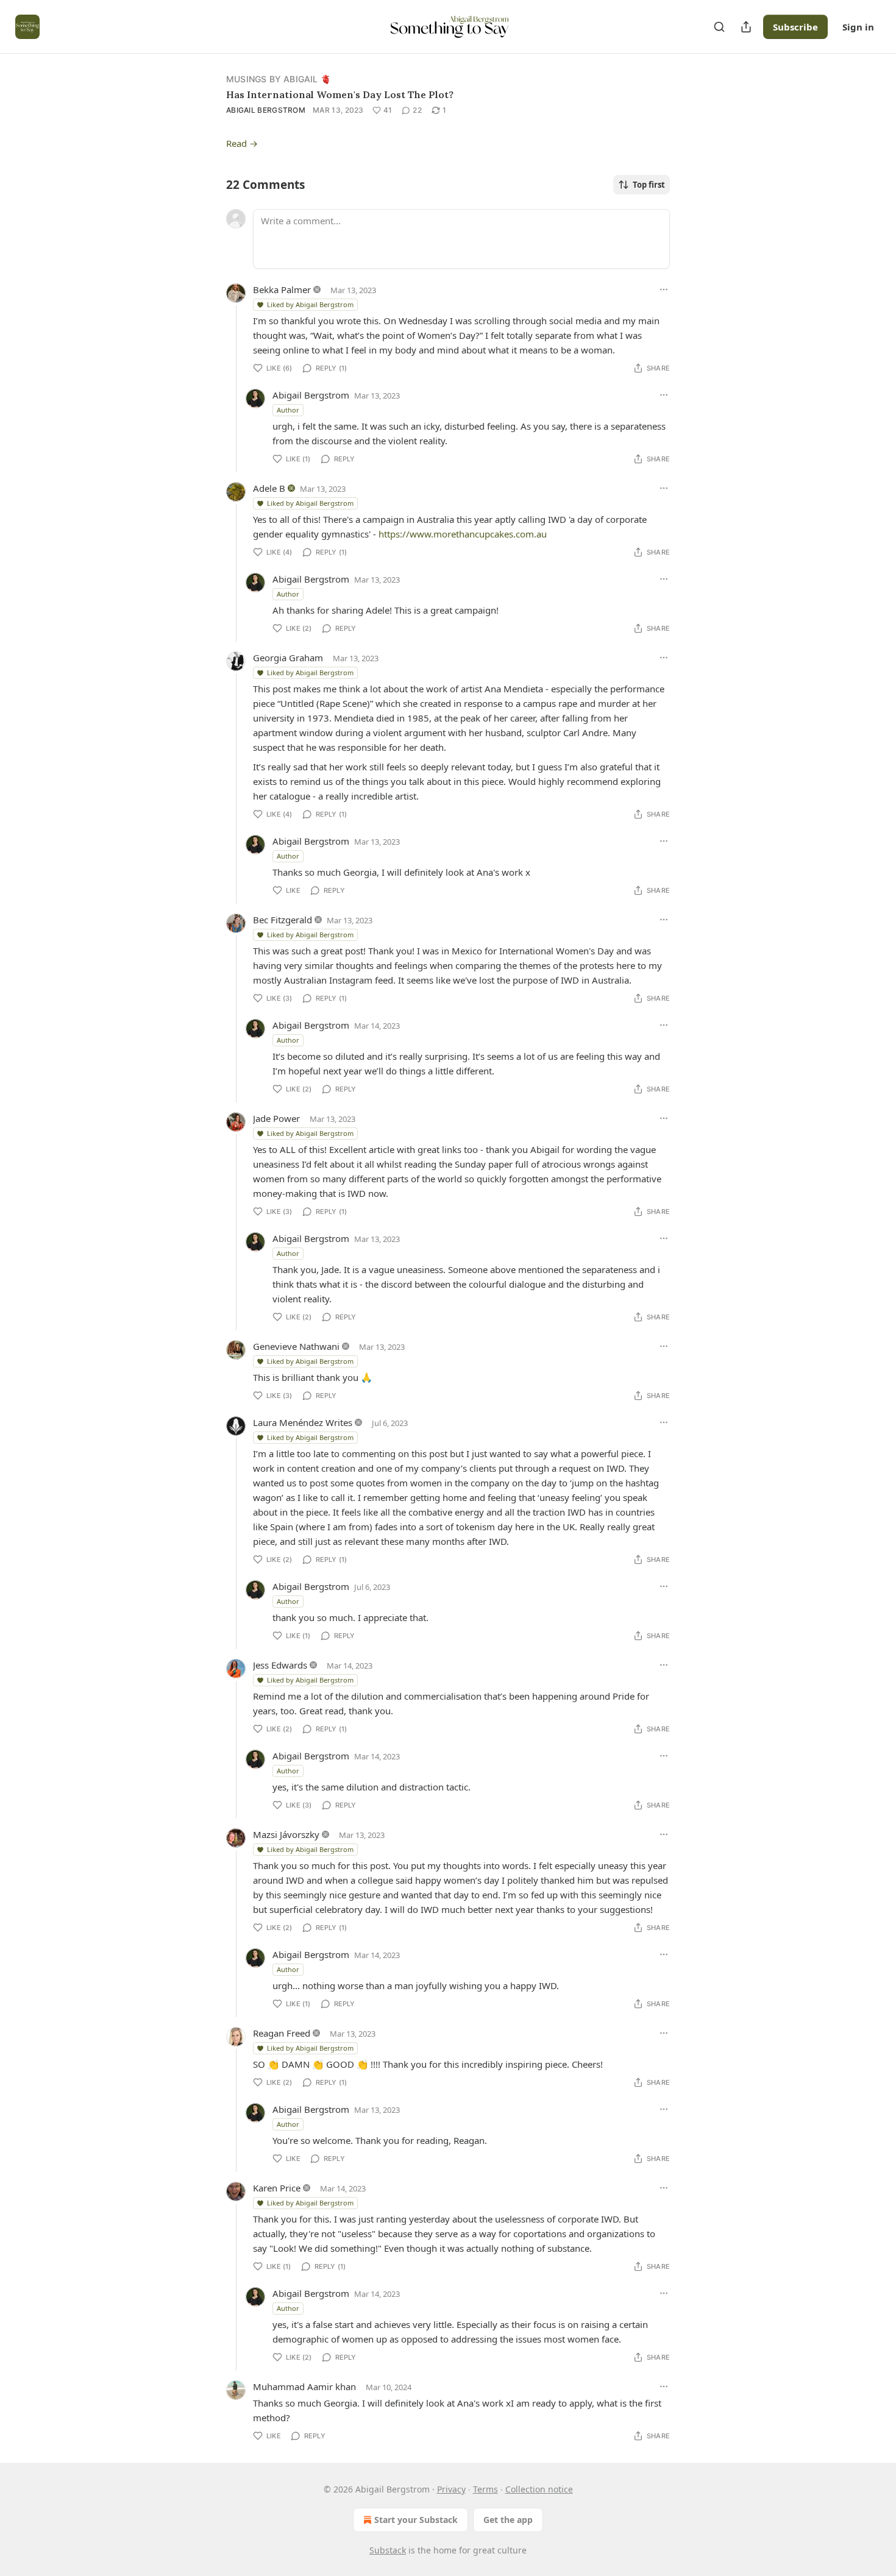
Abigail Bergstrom (266, 110)
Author (288, 410)
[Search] (719, 27)
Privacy (451, 2489)
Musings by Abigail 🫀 (279, 79)
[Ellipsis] (664, 289)
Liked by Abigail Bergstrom (310, 304)
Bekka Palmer (282, 289)
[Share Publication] (746, 27)
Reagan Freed (282, 2033)
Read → (242, 143)
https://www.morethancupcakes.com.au (463, 534)
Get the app (508, 2520)
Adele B (269, 488)
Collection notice (539, 2489)
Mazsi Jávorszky (286, 1834)
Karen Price (277, 2188)
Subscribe (795, 27)
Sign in (858, 27)
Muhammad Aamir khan (304, 2386)
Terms (485, 2489)
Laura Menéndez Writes (303, 1422)
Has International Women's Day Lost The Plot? (340, 94)
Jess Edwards (280, 1665)
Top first (649, 185)
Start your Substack (416, 2520)
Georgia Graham (288, 658)
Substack (388, 2550)
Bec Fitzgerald (283, 920)
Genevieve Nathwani (296, 1346)
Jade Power (276, 1118)
